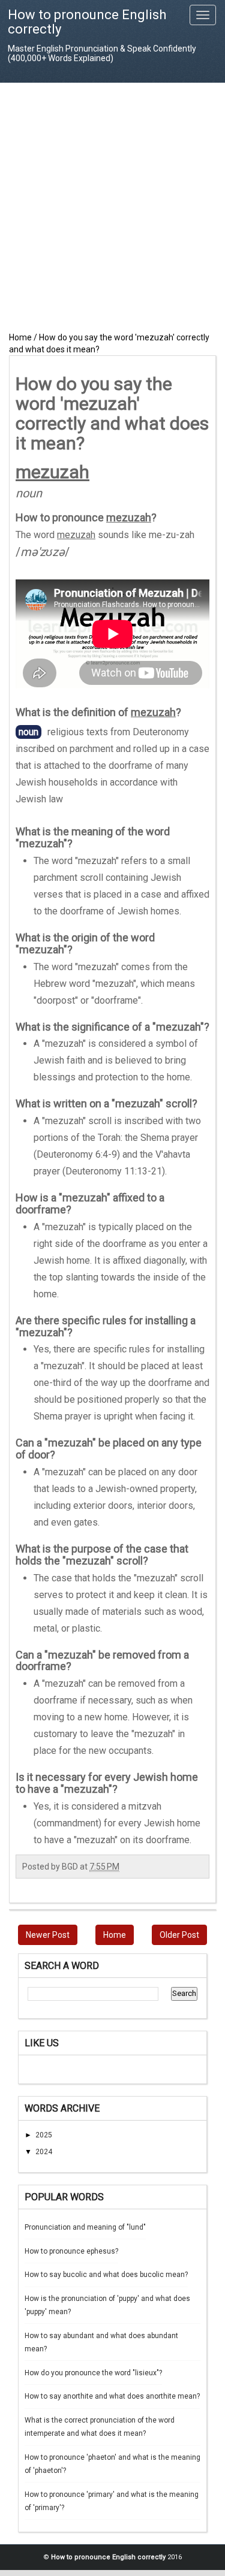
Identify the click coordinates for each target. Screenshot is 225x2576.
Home (115, 1935)
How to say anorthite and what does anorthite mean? (112, 2396)
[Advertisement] (112, 207)
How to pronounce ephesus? (71, 2251)
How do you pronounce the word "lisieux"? (93, 2373)
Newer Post (48, 1935)
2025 (44, 2135)
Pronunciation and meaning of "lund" (85, 2227)
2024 (44, 2152)
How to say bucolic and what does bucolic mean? (106, 2275)
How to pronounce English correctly (87, 22)
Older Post (179, 1935)
